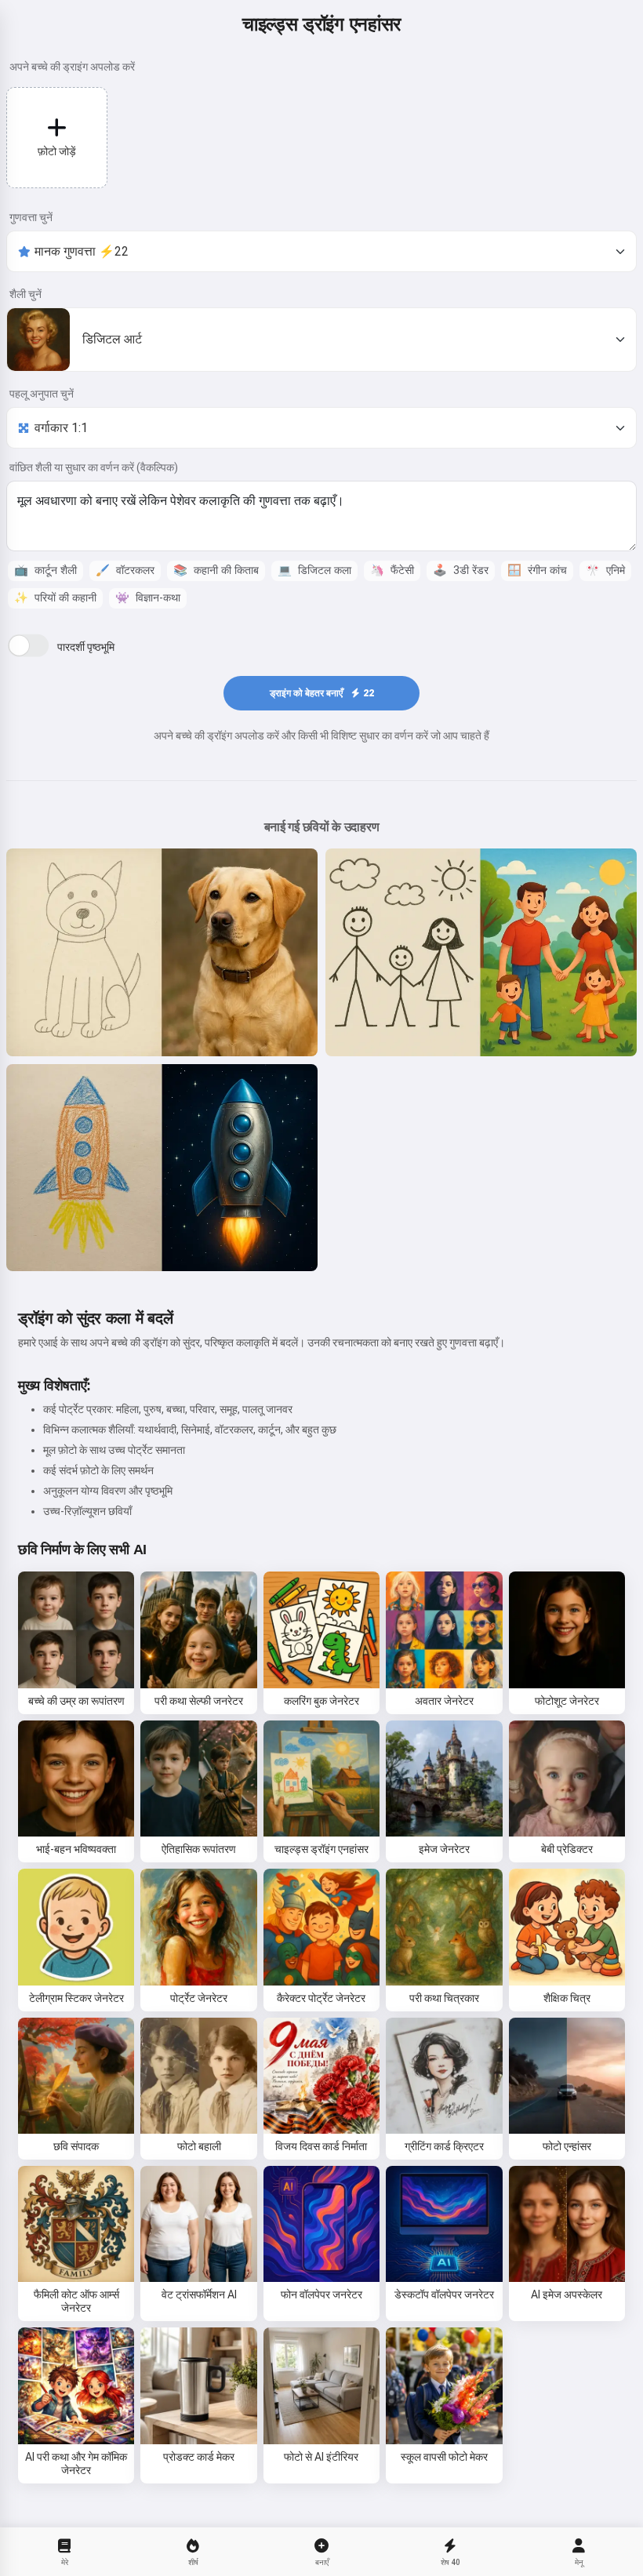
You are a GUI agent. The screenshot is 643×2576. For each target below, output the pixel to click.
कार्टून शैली (45, 570)
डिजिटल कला (314, 570)
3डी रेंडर (461, 570)
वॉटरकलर (125, 570)
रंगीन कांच (537, 570)
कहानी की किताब (216, 570)
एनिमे (605, 570)
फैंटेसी (392, 570)
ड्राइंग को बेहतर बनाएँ (322, 693)
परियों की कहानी (55, 598)
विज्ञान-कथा (148, 598)
